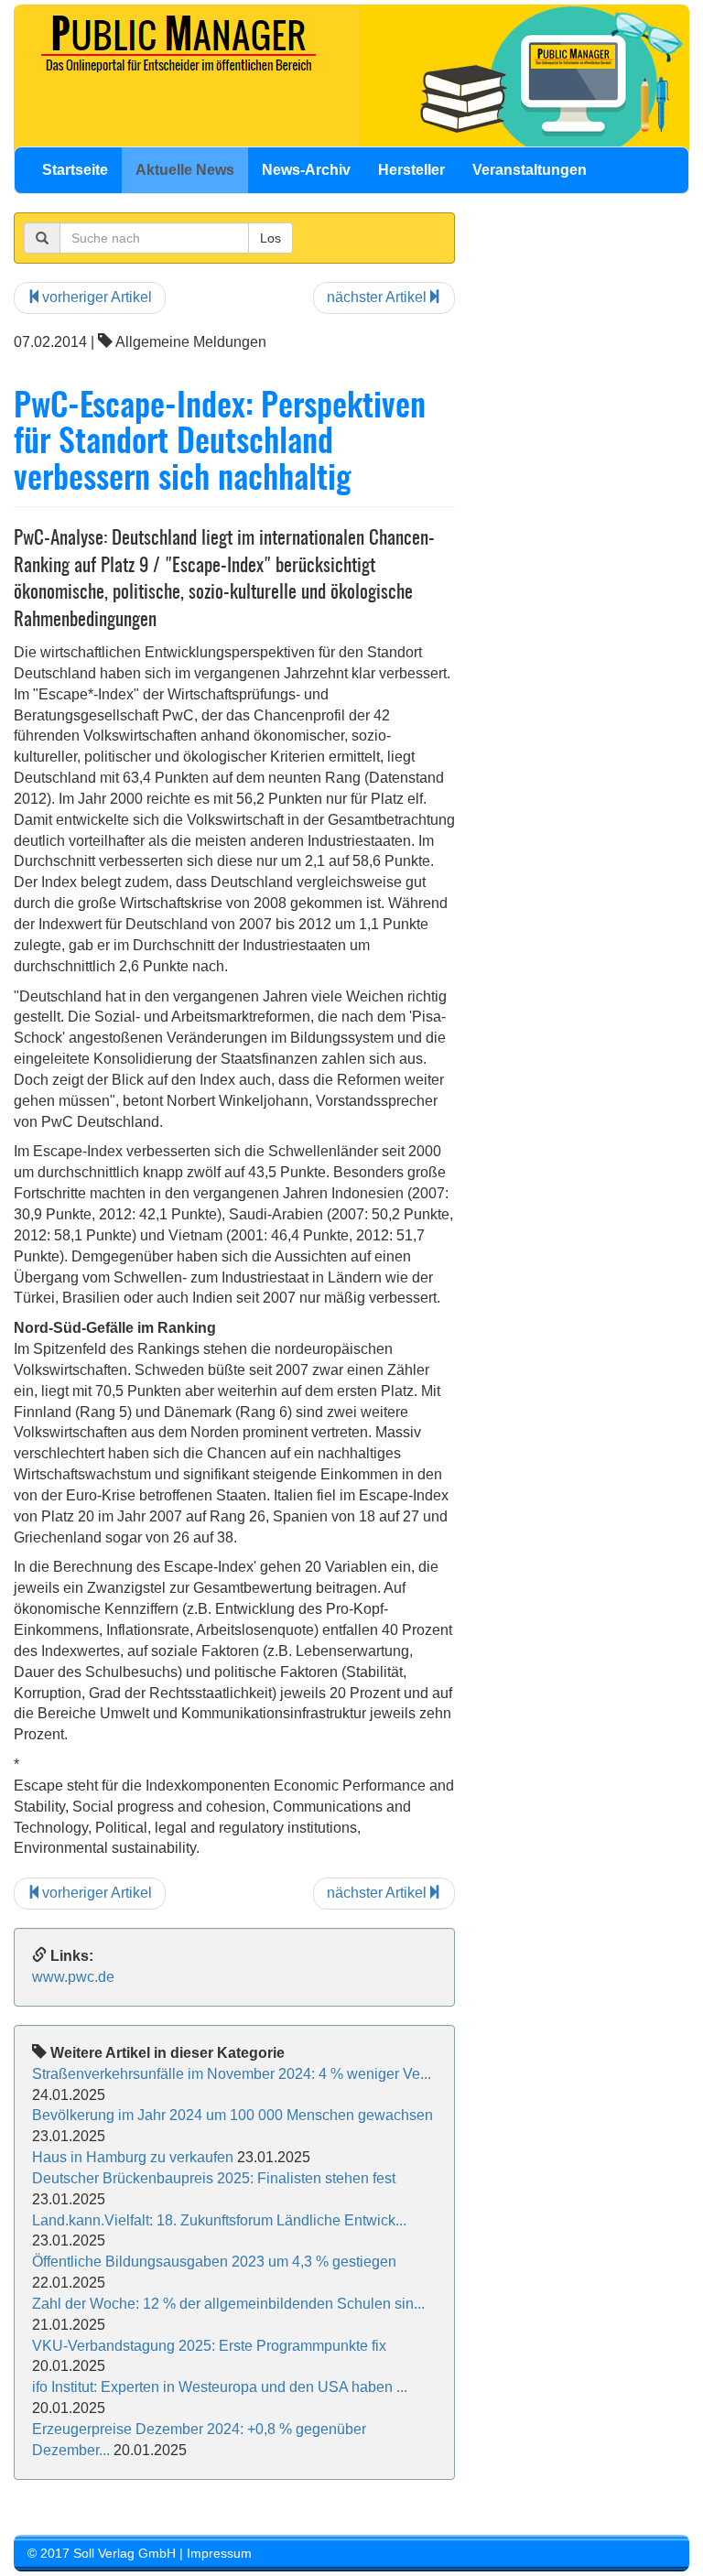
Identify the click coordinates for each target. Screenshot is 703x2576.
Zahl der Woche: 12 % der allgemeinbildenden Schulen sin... (228, 2304)
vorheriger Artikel (97, 297)
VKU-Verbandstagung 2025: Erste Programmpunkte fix (209, 2346)
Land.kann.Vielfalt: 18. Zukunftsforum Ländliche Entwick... (219, 2220)
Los (270, 238)
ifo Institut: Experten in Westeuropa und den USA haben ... (220, 2387)
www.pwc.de (73, 1977)
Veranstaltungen (530, 170)
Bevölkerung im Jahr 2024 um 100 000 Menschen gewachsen (233, 2115)
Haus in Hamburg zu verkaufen (133, 2157)
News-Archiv (306, 170)
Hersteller (411, 170)
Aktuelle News (185, 170)
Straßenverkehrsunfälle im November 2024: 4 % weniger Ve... (232, 2074)
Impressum (219, 2553)
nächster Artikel (377, 297)
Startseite (75, 170)
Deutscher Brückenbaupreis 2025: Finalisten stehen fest (214, 2178)
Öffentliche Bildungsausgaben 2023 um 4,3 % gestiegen (214, 2262)
